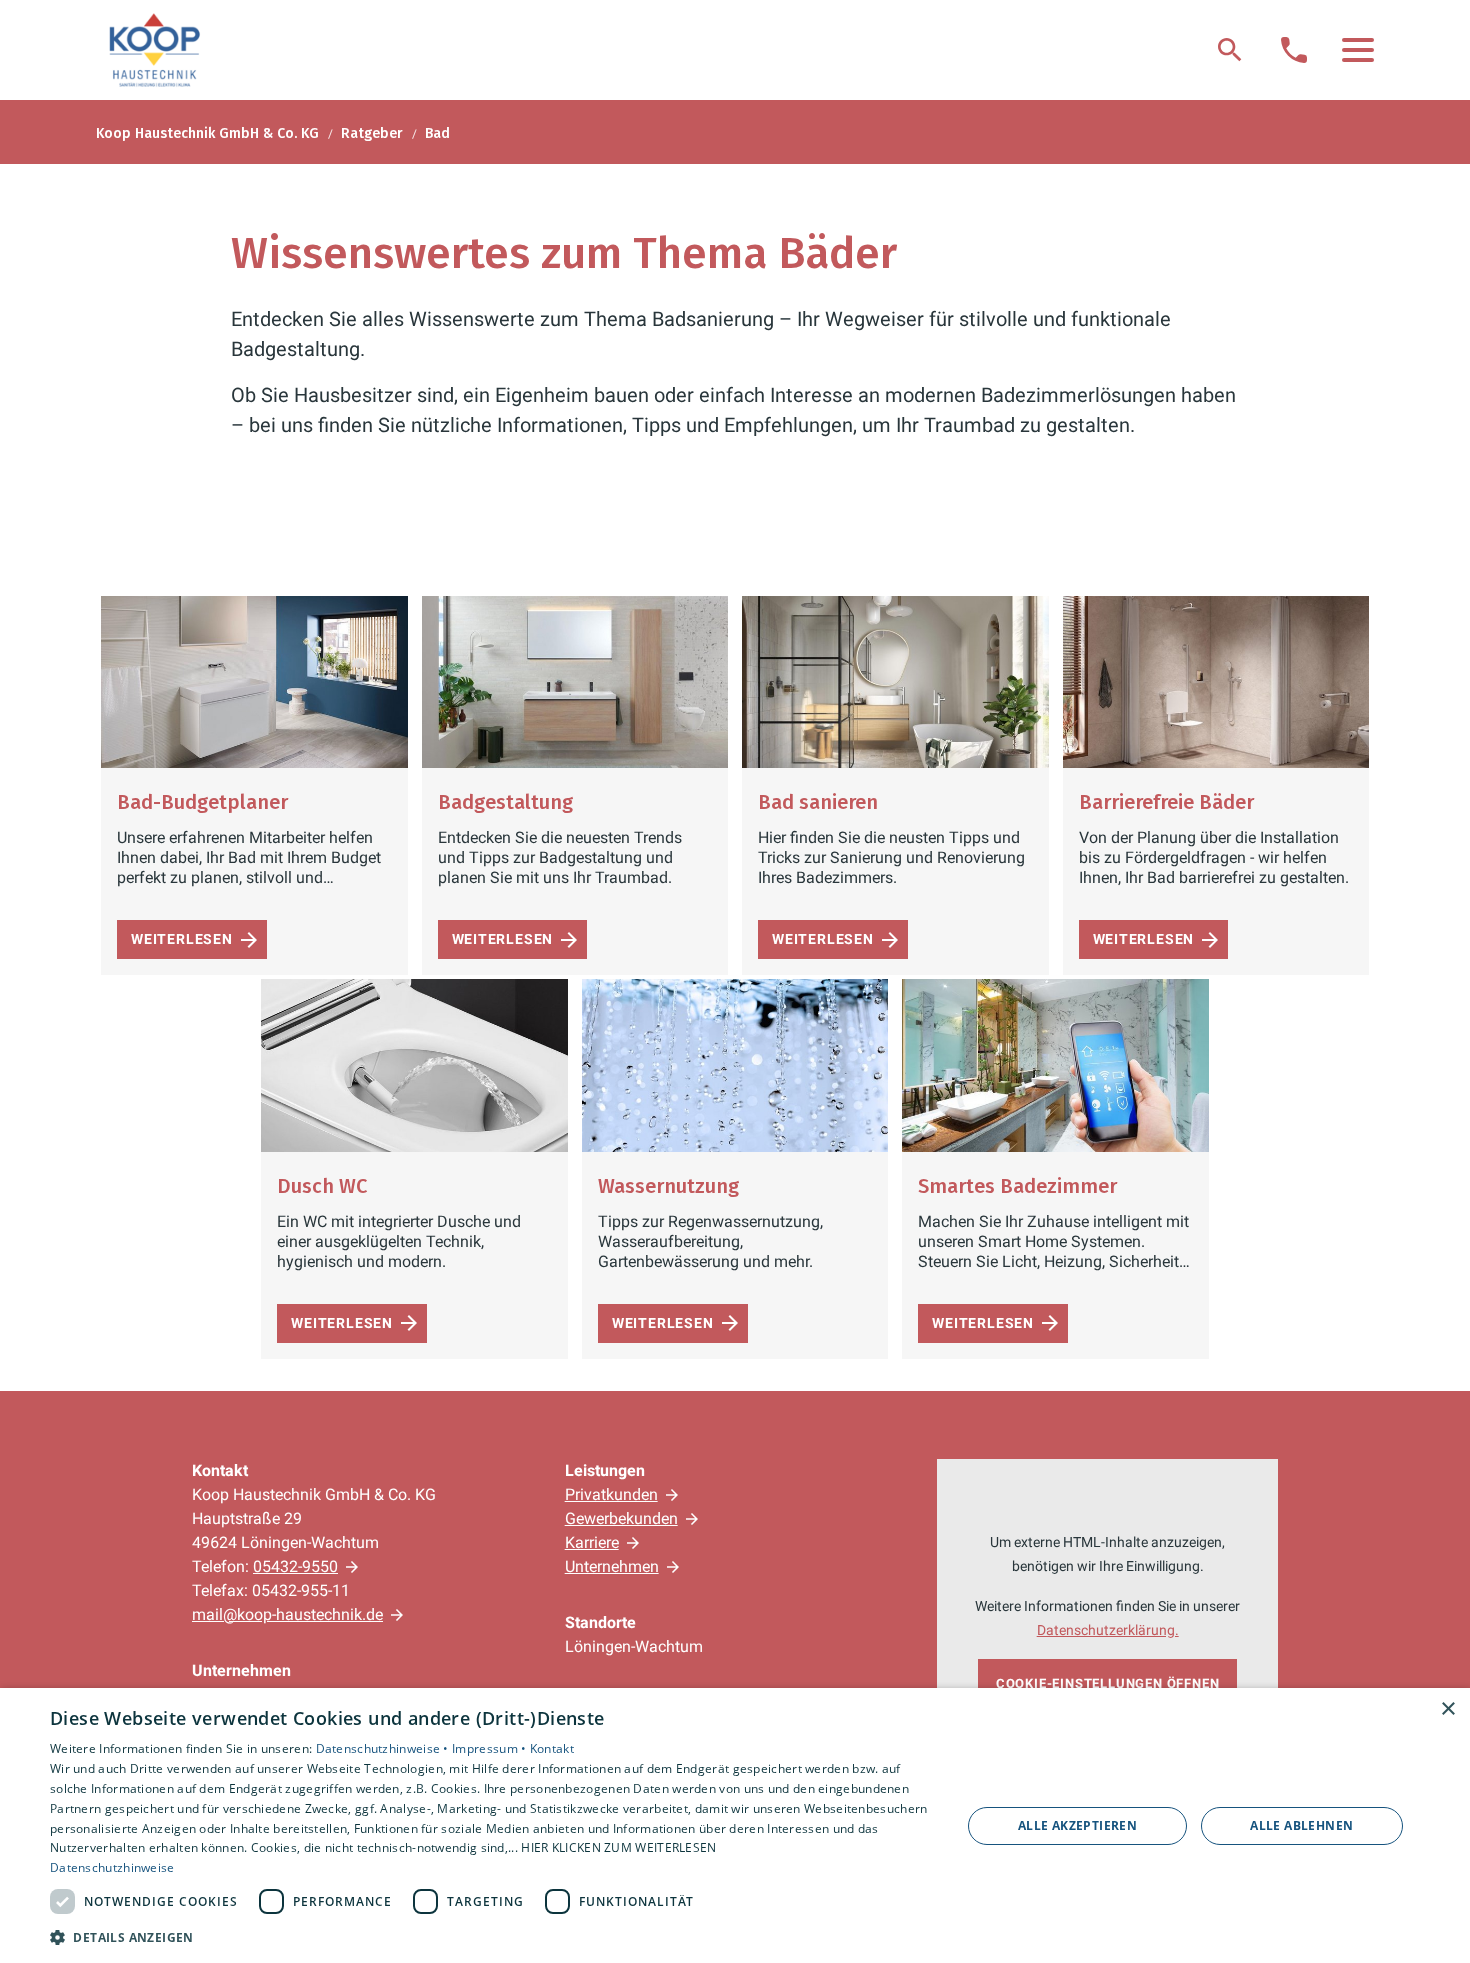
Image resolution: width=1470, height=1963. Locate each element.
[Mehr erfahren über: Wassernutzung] (735, 1065)
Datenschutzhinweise (112, 1867)
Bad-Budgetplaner (202, 802)
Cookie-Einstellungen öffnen (1108, 1683)
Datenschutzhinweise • (384, 1748)
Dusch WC (322, 1186)
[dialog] (735, 1825)
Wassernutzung (668, 1186)
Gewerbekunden (621, 1518)
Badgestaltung (505, 802)
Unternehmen (612, 1566)
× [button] (1447, 1709)
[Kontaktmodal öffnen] (1294, 50)
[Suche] (1230, 50)
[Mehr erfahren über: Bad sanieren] (895, 682)
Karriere (592, 1542)
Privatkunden (611, 1494)
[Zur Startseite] (154, 50)
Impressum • (491, 1748)
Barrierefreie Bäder (1166, 802)
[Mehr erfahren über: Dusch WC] (414, 1065)
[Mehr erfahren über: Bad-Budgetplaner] (254, 682)
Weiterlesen (182, 939)
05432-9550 (295, 1566)
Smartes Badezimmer (1017, 1186)
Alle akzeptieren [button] (1077, 1825)
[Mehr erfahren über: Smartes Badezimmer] (1055, 1065)
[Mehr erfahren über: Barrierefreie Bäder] (1216, 682)
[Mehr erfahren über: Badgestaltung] (575, 682)
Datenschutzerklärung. (1108, 1630)
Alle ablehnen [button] (1301, 1825)
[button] (1358, 50)
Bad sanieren (818, 802)
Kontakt (552, 1748)
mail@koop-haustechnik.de (287, 1614)
